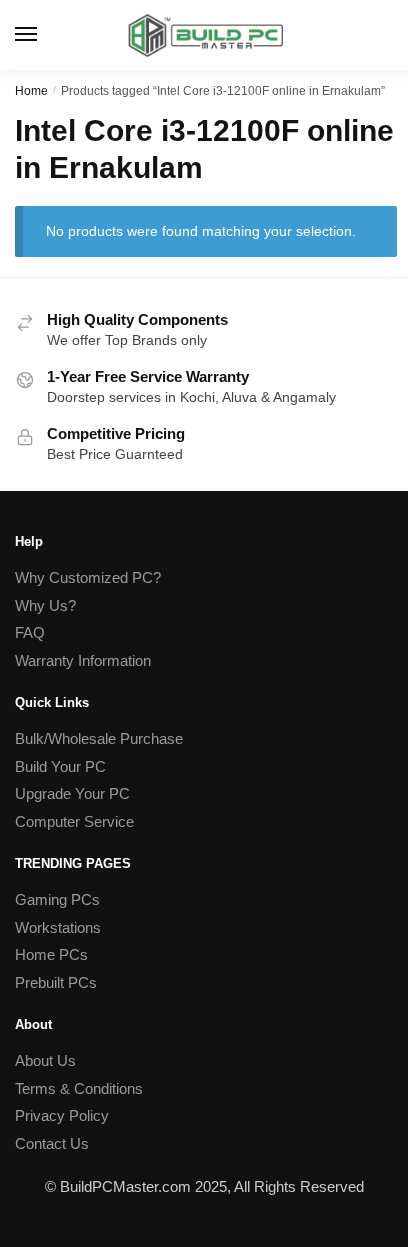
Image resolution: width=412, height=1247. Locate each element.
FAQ (30, 632)
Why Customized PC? (88, 577)
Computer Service (74, 821)
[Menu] (45, 35)
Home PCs (51, 954)
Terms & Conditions (79, 1088)
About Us (45, 1060)
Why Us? (45, 605)
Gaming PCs (57, 899)
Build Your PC (60, 766)
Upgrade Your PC (72, 793)
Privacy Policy (62, 1115)
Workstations (58, 927)
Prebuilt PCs (56, 982)
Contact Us (52, 1143)
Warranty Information (83, 660)
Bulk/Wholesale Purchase (99, 738)
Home (31, 91)
